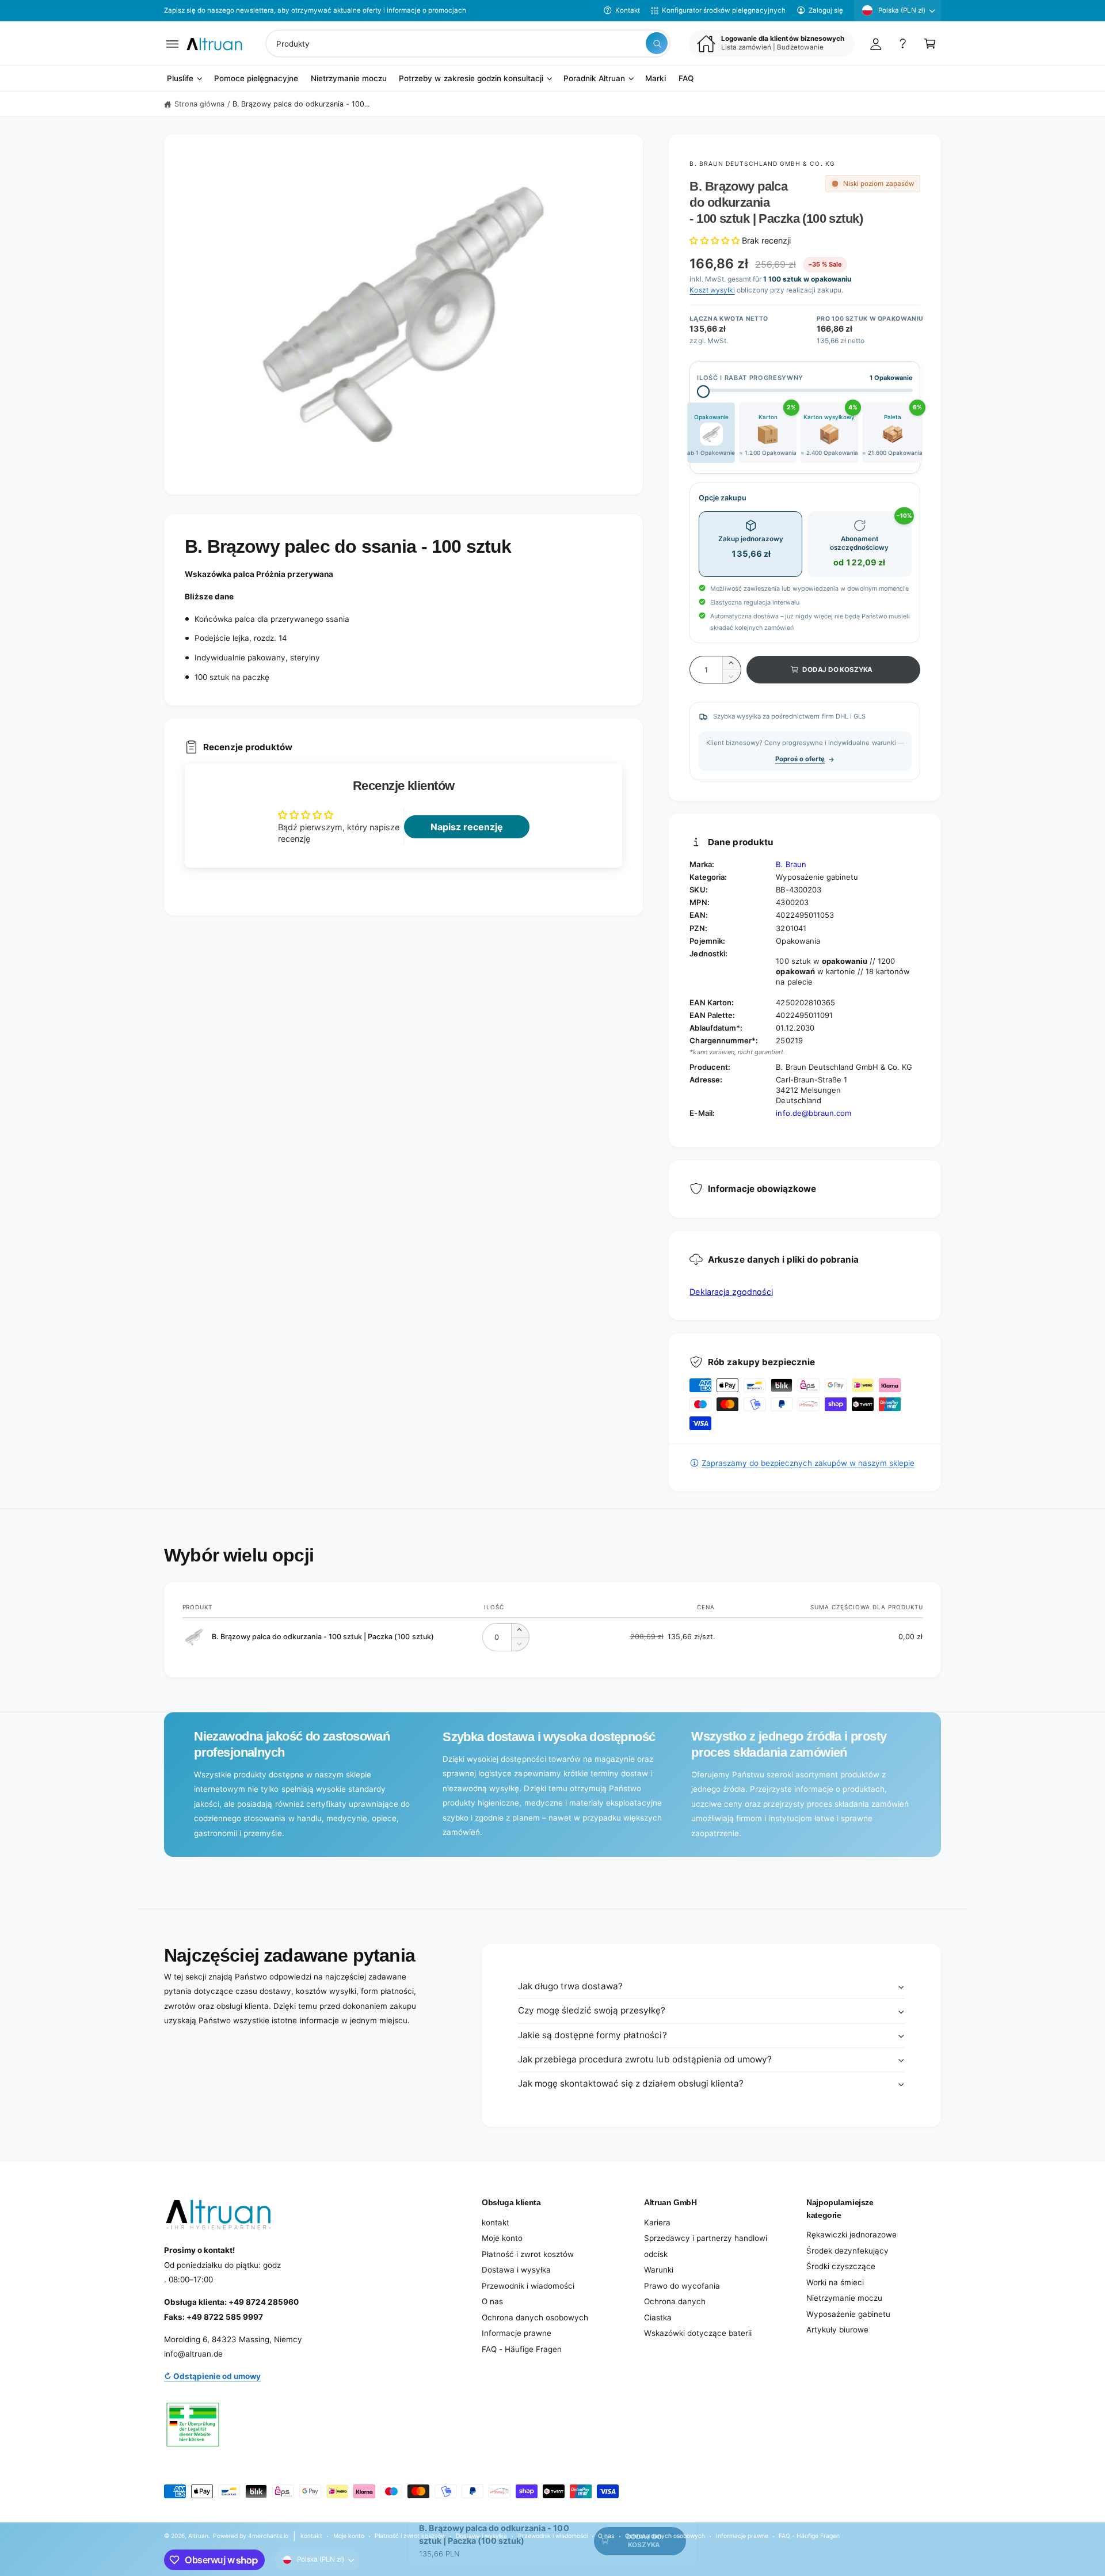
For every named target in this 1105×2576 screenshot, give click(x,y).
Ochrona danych (675, 2301)
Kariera (657, 2222)
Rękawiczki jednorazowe (851, 2235)
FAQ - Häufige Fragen (522, 2349)
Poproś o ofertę (800, 759)
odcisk (656, 2254)
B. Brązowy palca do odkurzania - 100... (301, 104)
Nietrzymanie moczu (844, 2298)
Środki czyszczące (841, 2266)
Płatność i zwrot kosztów (528, 2254)
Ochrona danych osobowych (535, 2317)
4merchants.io (268, 2536)
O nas (492, 2301)
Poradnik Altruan (594, 79)
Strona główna (199, 104)
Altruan (198, 2536)
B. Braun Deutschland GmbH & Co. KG (762, 164)
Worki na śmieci (835, 2282)
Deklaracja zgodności (731, 1292)
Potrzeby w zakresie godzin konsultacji (471, 79)
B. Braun (791, 864)
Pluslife (180, 79)
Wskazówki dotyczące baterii (698, 2333)
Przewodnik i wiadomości (528, 2286)
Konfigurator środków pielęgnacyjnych (724, 10)
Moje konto (502, 2238)
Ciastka (658, 2317)
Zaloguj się (826, 10)
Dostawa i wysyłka (516, 2270)
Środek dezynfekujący (847, 2251)
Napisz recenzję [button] (467, 827)
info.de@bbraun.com (813, 1113)
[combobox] (468, 43)
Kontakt (628, 10)
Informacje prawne (517, 2333)
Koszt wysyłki (712, 290)
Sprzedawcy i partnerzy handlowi (706, 2238)
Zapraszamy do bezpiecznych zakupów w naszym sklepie (808, 1463)
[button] (172, 43)
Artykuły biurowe (837, 2330)
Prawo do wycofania (682, 2286)
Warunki (659, 2270)
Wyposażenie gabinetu (848, 2314)
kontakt (496, 2222)
